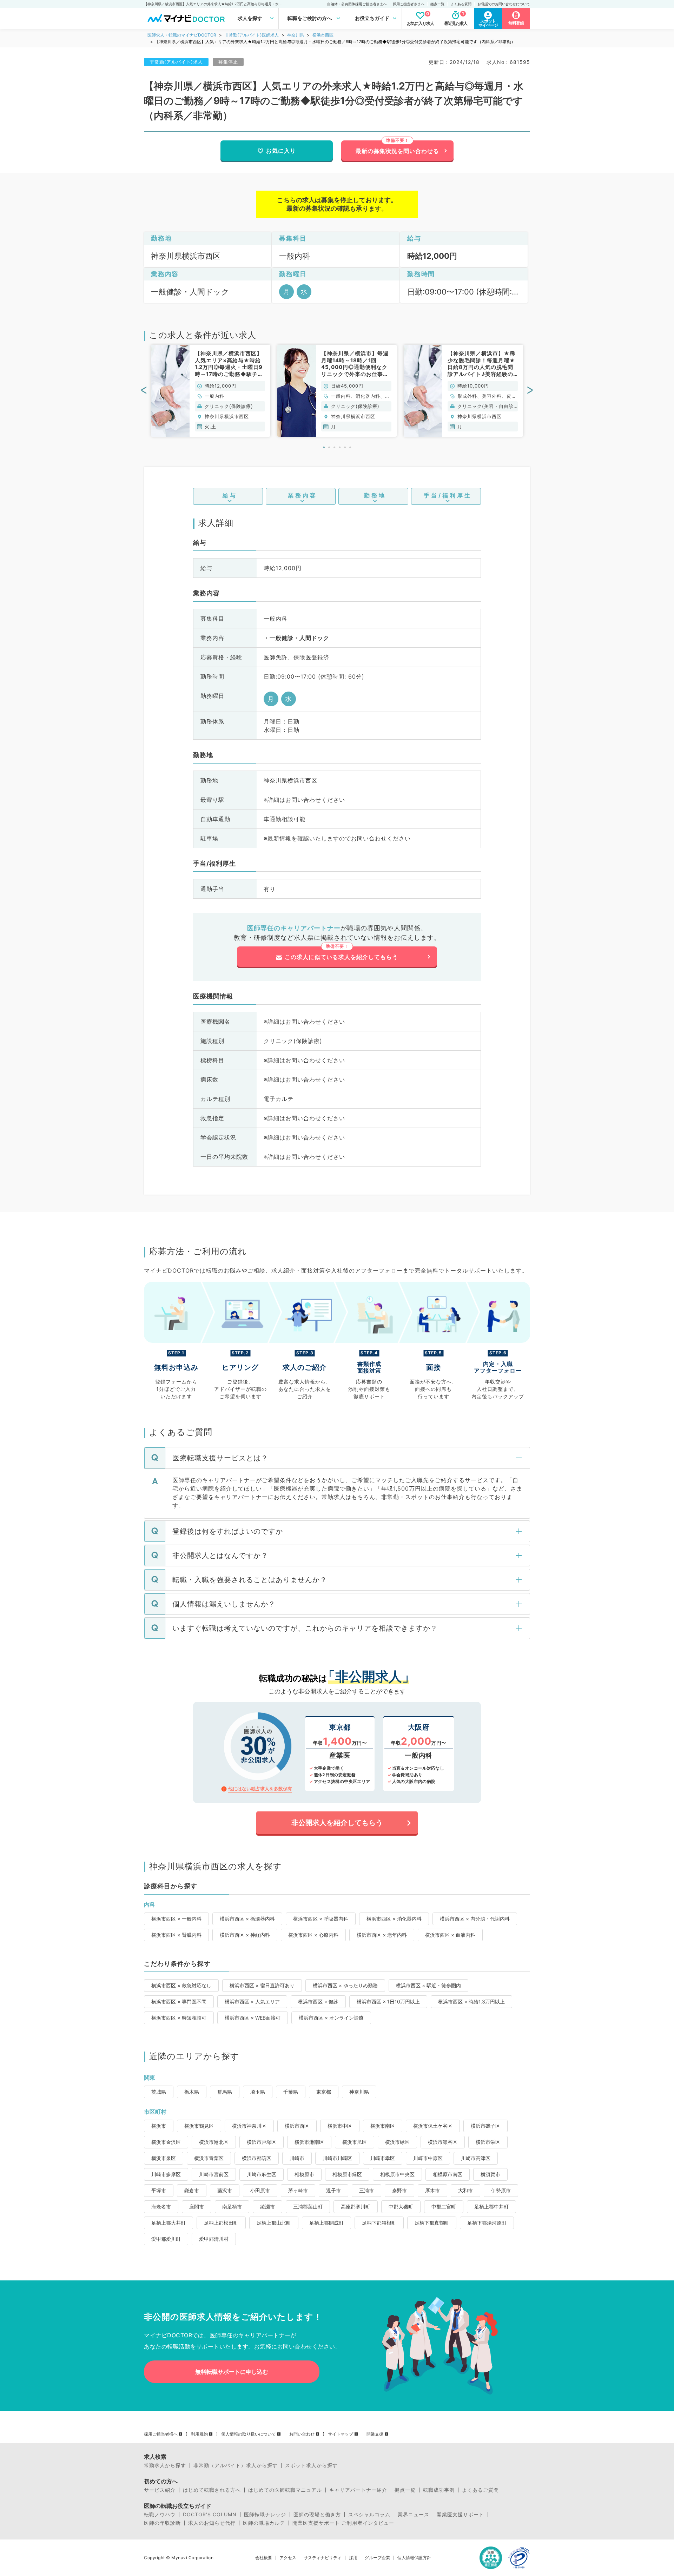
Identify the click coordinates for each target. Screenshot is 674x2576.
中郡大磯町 (401, 2207)
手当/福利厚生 (448, 495)
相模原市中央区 (397, 2174)
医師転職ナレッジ (265, 2515)
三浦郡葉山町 (308, 2207)
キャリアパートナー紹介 (358, 2490)
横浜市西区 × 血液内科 (450, 1935)
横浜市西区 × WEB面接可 (253, 2018)
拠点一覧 (437, 4)
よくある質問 (461, 4)
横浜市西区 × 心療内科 (313, 1935)
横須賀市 (490, 2174)
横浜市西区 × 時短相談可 (179, 2018)
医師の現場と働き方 (317, 2515)
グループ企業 (377, 2558)
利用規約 (199, 2434)
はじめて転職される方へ (212, 2490)
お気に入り (281, 151)
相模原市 (304, 2174)
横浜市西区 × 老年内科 (382, 1935)
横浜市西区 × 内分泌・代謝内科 (475, 1919)
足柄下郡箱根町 (379, 2223)
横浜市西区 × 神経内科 (245, 1935)
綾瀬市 (267, 2207)
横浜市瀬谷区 (443, 2142)
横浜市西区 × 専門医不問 (179, 2002)
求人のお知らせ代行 (212, 2523)
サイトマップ (341, 2434)
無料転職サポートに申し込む (232, 2372)
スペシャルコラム (369, 2515)
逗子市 (333, 2190)
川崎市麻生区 (262, 2174)
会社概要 (264, 2558)
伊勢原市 (501, 2190)
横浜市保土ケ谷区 (433, 2126)
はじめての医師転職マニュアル (285, 2490)
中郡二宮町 (444, 2207)
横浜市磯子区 (485, 2126)
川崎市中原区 (428, 2158)
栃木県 (192, 2092)
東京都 (324, 2092)
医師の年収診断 (162, 2523)
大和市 (465, 2190)
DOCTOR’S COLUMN (210, 2515)
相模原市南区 (448, 2174)
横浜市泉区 (164, 2158)
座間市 (197, 2207)
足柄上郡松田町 (221, 2223)
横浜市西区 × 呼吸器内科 (321, 1919)
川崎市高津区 (476, 2158)
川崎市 (297, 2158)
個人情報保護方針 (414, 2558)
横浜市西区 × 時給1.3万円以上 (471, 2002)
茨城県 (159, 2092)
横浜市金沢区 (166, 2142)
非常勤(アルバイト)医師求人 (252, 35)
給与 (230, 495)
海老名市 (161, 2207)
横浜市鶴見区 (199, 2126)
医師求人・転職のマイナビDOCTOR (182, 35)
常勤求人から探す (165, 2465)
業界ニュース (414, 2515)
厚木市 (432, 2190)
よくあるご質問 (480, 2490)
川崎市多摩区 (166, 2174)
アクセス (288, 2558)
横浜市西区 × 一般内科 (176, 1919)
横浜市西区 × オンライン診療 (331, 2018)
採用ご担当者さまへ (409, 4)
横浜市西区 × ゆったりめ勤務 (345, 1985)
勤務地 (375, 495)
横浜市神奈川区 (249, 2126)
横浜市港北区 (214, 2142)
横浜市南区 (383, 2126)
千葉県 (291, 2092)
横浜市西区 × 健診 (318, 2002)
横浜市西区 (323, 35)
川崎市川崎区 (337, 2158)
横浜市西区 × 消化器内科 (394, 1919)
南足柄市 (232, 2207)
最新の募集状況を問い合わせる (397, 151)
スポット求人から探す (311, 2465)
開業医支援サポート (460, 2515)
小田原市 (260, 2190)
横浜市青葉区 (209, 2158)
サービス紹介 (160, 2490)
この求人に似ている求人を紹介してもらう (341, 957)
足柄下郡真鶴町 (432, 2223)
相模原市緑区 (347, 2174)
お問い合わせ (302, 2434)
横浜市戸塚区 (262, 2142)
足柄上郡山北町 (274, 2223)
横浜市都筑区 (257, 2158)
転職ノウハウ (160, 2515)
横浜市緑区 (397, 2142)
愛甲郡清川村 (214, 2239)
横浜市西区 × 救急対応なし (181, 1985)
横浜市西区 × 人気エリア (252, 2002)
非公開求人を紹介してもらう (337, 1823)
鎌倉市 (192, 2190)
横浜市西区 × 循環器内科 (247, 1919)
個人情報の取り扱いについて (249, 2434)
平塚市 (159, 2190)
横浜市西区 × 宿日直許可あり (262, 1985)
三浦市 (366, 2190)
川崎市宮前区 (214, 2174)
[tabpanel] (211, 391)
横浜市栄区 (488, 2142)
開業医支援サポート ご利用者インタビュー (343, 2523)
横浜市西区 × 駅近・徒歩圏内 (428, 1985)
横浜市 (159, 2126)
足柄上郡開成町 (326, 2223)
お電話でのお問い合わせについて (504, 4)
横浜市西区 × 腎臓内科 (176, 1935)
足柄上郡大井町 (168, 2223)
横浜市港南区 (309, 2142)
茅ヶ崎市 (298, 2190)
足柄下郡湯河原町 (487, 2223)
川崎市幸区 (383, 2158)
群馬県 (225, 2092)
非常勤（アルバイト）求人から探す (236, 2465)
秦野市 (399, 2190)
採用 (353, 2558)
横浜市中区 (340, 2126)
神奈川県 (296, 35)
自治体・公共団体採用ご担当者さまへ (357, 4)
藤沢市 (225, 2190)
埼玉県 (258, 2092)
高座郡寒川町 (356, 2207)
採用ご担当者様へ (161, 2434)
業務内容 (303, 495)
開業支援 (375, 2434)
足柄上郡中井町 (491, 2207)
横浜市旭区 (355, 2142)
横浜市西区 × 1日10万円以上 (388, 2002)
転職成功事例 (439, 2490)
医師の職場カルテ (264, 2523)
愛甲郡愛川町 (166, 2239)
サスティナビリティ (323, 2558)
